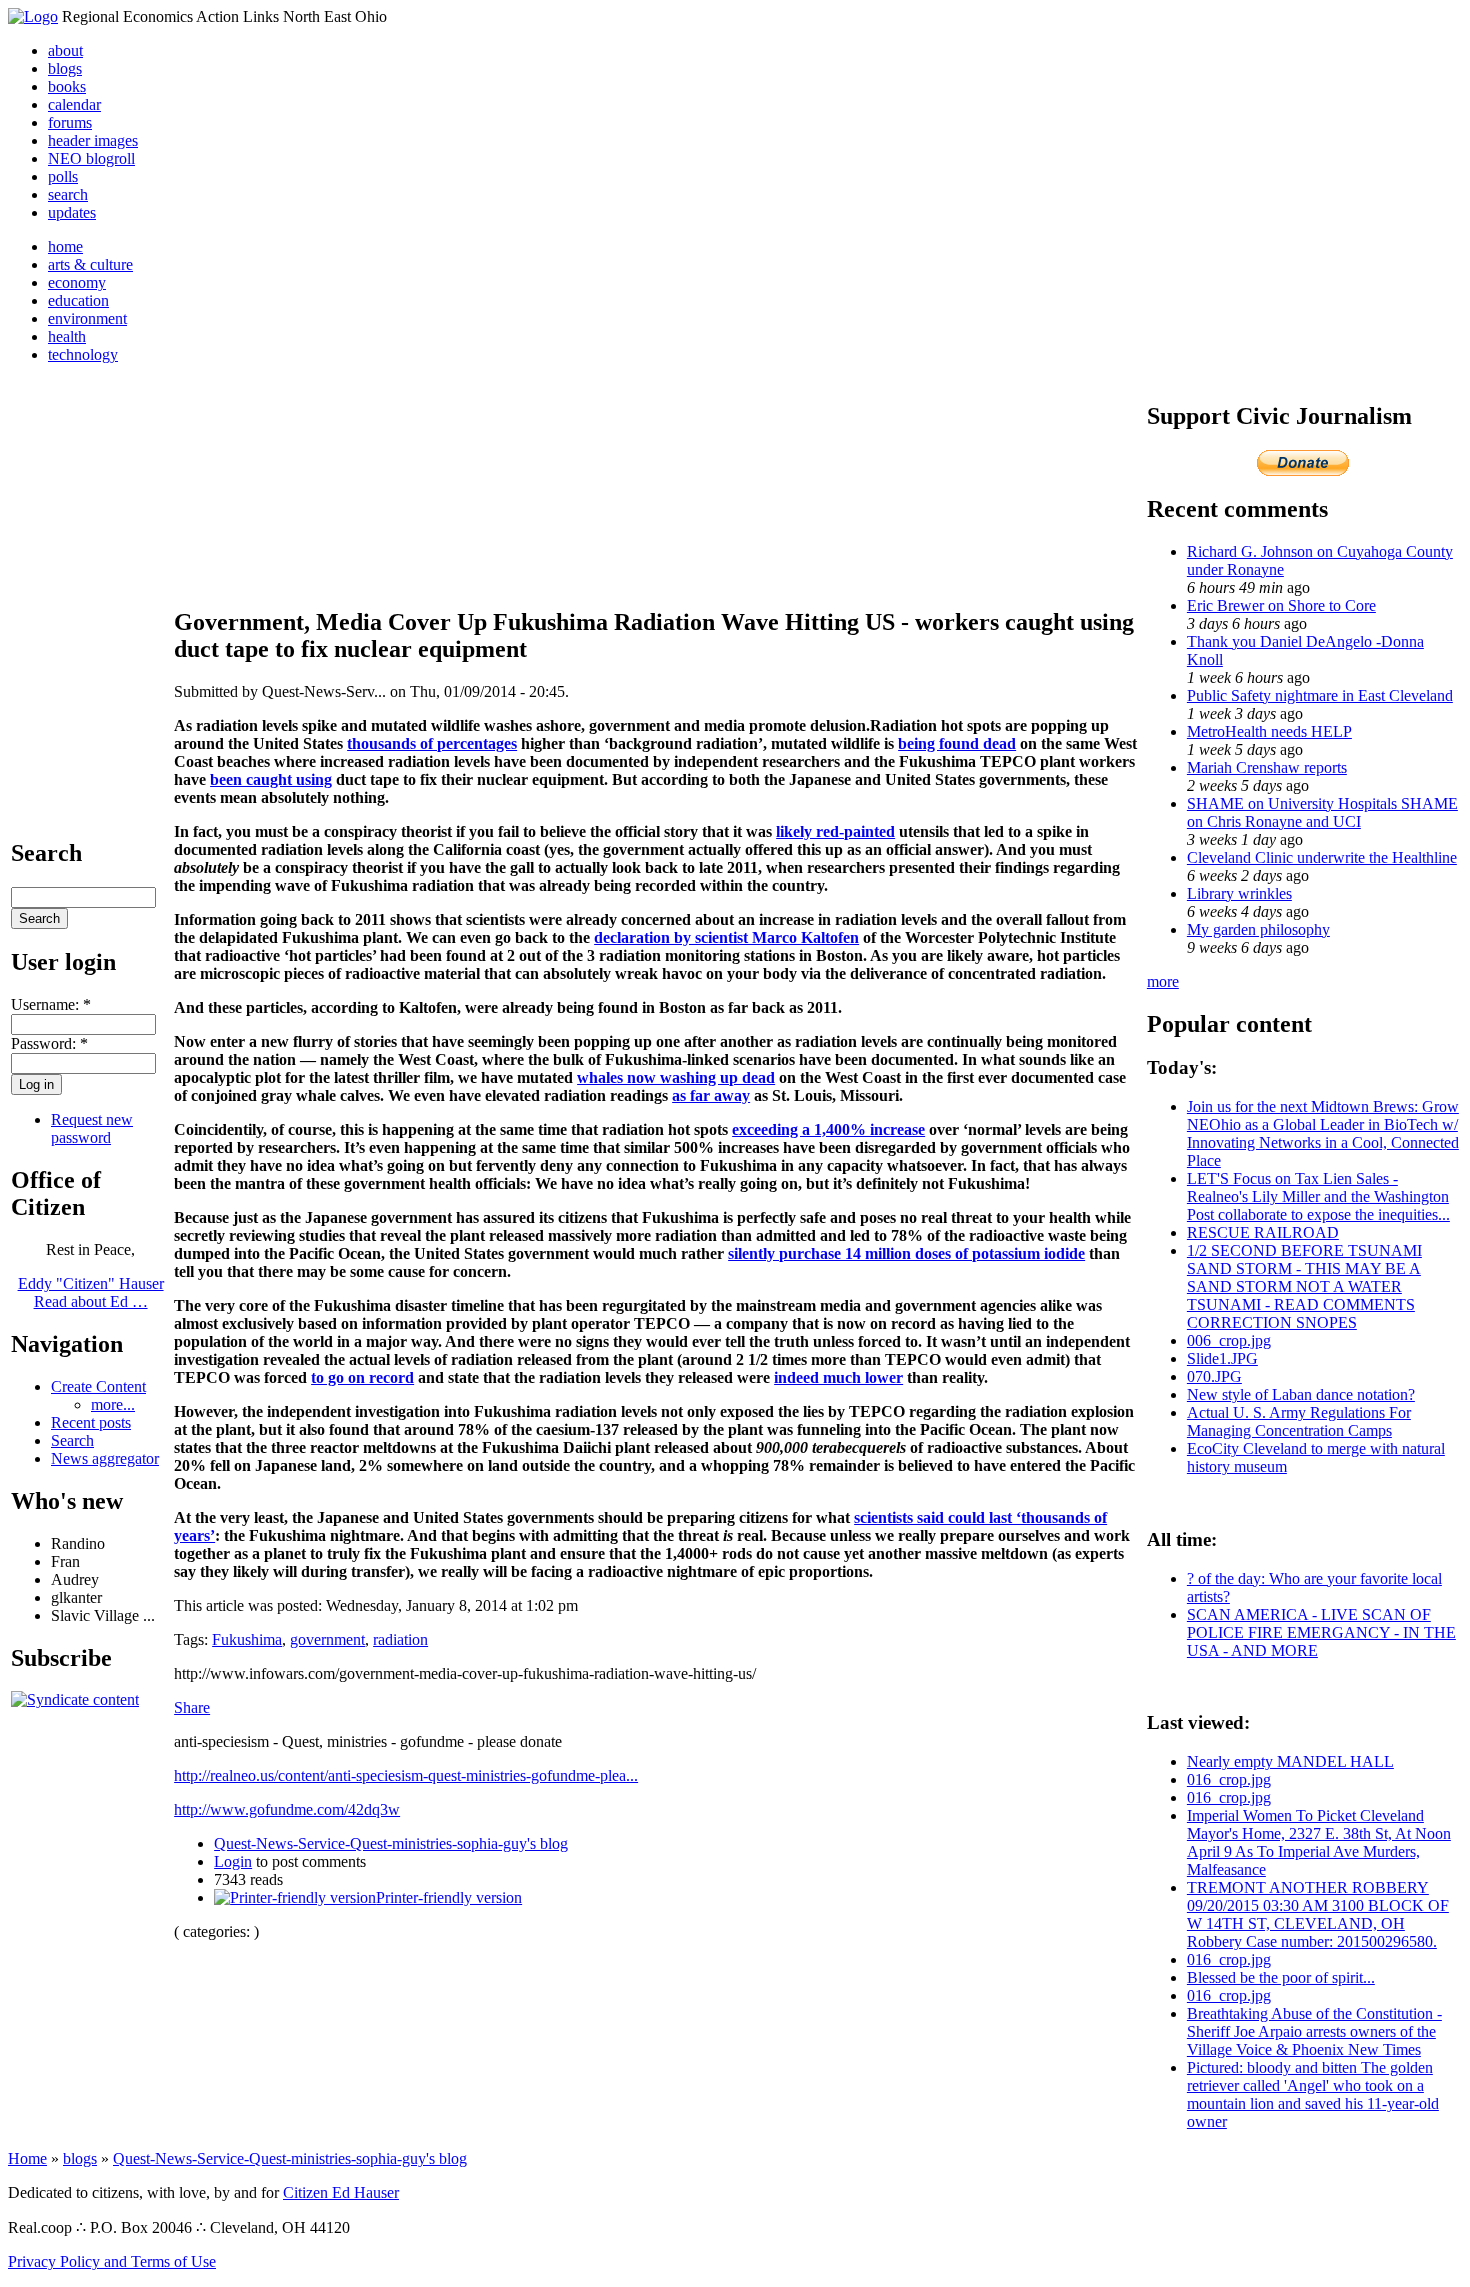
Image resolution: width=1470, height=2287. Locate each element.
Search (72, 1440)
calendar (74, 104)
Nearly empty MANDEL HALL (1290, 1761)
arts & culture (90, 264)
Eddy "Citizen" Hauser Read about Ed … (91, 1292)
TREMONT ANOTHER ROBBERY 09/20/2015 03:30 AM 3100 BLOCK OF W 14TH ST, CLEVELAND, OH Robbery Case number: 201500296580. (1318, 1914)
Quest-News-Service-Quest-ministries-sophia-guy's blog (391, 1843)
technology (83, 354)
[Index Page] (33, 16)
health (67, 336)
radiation (400, 1639)
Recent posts (91, 1422)
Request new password (92, 1128)
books (67, 86)
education (78, 300)
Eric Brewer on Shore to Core (1281, 605)
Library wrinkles (1239, 893)
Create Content (98, 1386)
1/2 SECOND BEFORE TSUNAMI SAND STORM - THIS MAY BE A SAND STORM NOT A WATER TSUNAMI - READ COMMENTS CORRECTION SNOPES (1304, 1286)
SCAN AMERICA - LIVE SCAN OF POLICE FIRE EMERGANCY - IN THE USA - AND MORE (1321, 1632)
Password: (49, 1043)
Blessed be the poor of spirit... (1281, 1977)
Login (233, 1861)
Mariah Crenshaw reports (1267, 767)
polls (63, 176)
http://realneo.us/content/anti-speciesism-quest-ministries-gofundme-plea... (406, 1775)
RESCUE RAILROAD (1263, 1232)
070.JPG (1214, 1376)
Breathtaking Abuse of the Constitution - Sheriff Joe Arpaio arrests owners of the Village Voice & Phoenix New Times (1314, 2031)
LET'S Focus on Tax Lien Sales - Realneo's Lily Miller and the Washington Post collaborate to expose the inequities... (1318, 1196)
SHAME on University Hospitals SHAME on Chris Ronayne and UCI (1322, 812)
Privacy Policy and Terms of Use (112, 2261)
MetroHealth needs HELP (1269, 731)
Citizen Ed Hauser (341, 2192)
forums (70, 122)
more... (113, 1404)
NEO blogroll (91, 158)
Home (27, 2158)
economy (77, 282)
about (65, 50)
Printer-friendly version (449, 1897)
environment (87, 318)
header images (93, 140)
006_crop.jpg (1229, 1340)
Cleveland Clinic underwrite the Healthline (1322, 857)
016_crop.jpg (1229, 1779)
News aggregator (105, 1458)
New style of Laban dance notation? (1301, 1394)
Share (192, 1707)
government (327, 1639)
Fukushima (247, 1639)
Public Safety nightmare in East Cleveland (1320, 695)
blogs (65, 68)
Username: (51, 1004)
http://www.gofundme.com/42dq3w (287, 1809)
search (68, 194)
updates (72, 212)
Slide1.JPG (1222, 1358)
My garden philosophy (1258, 929)
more (1163, 981)
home (65, 246)
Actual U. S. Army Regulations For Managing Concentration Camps (1299, 1421)
